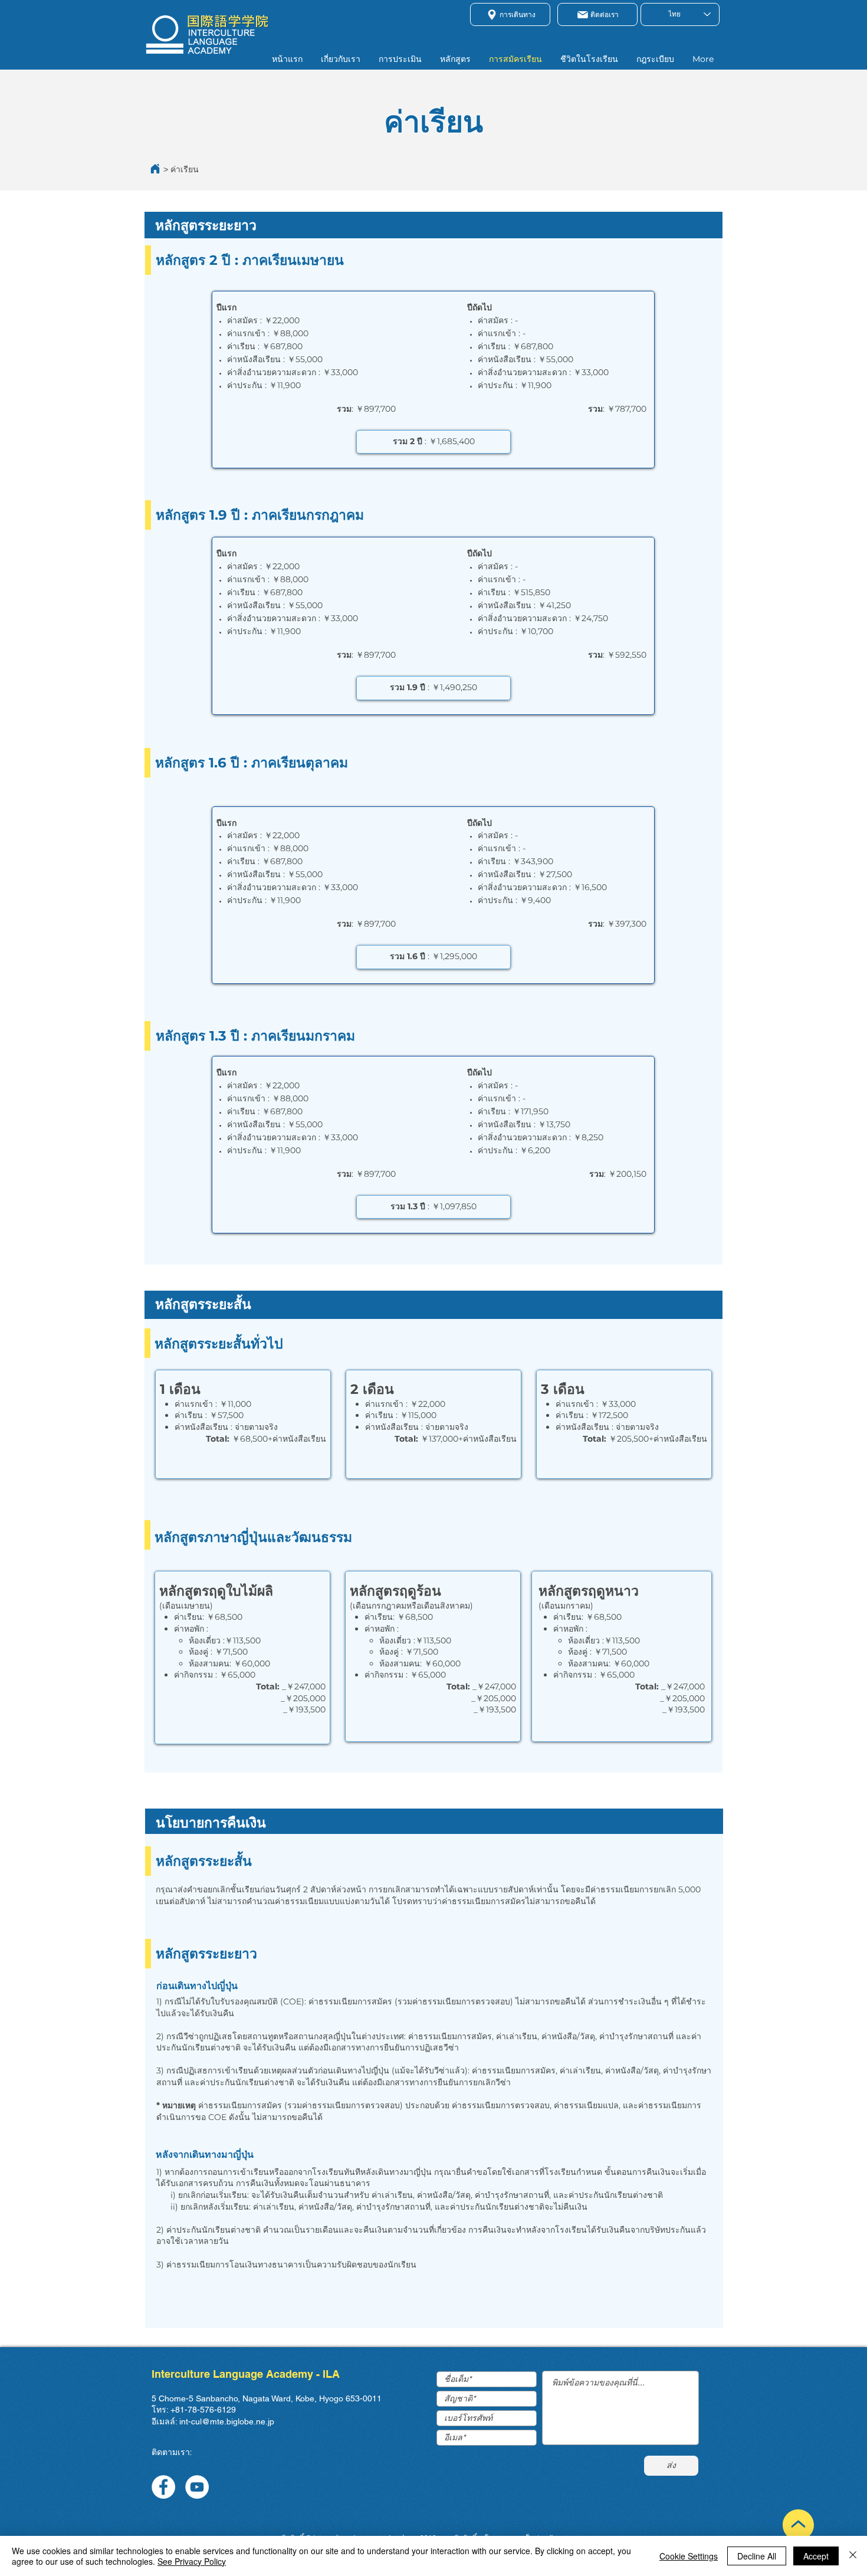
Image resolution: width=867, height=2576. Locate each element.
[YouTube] (197, 2487)
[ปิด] (853, 2556)
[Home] (155, 169)
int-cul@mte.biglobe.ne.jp (227, 2421)
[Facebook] (163, 2487)
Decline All (757, 2556)
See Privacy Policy (192, 2561)
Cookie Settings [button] (689, 2556)
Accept (816, 2556)
